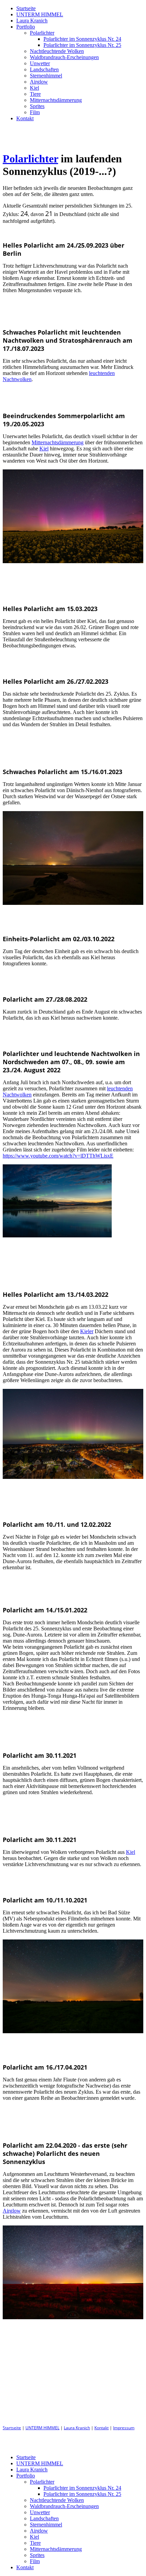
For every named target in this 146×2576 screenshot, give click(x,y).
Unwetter (40, 63)
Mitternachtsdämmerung (56, 100)
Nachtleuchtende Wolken (57, 51)
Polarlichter (42, 33)
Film (35, 112)
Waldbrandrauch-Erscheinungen (64, 57)
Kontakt (25, 118)
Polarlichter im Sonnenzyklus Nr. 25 (82, 45)
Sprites (37, 106)
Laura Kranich (32, 21)
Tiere (35, 94)
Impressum (124, 2428)
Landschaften (44, 69)
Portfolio (26, 27)
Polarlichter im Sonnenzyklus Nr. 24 (82, 39)
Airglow (39, 82)
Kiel (34, 88)
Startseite (26, 8)
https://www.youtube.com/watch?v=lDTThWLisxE (58, 1156)
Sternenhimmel (46, 76)
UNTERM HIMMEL (40, 14)
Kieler (87, 1331)
